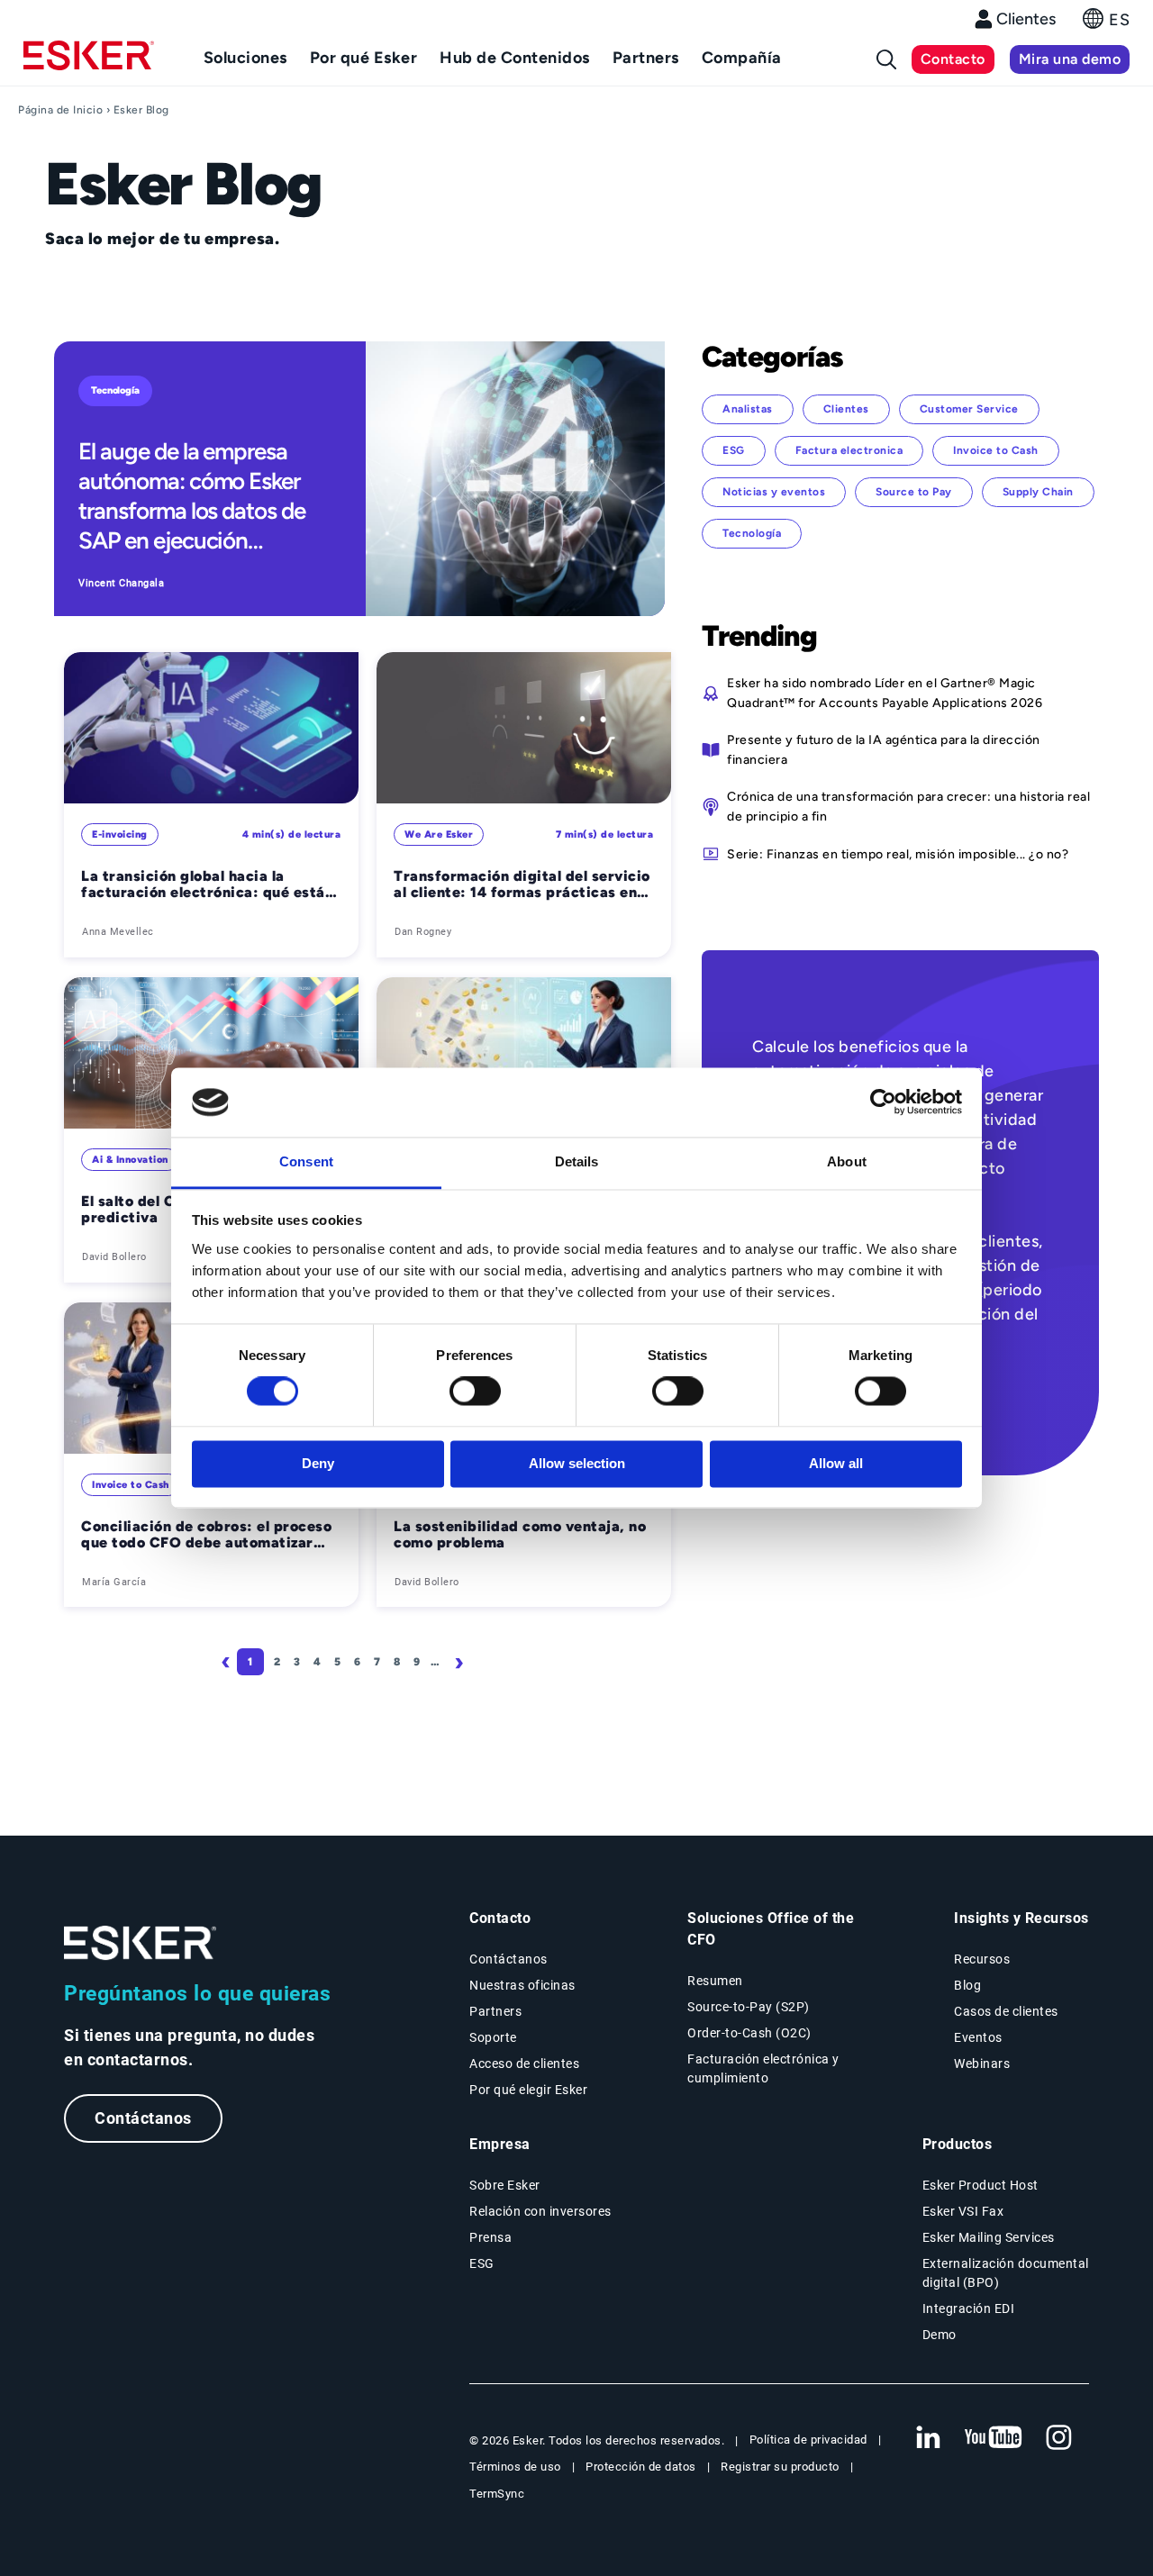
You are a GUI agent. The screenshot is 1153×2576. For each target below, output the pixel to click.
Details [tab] (577, 1161)
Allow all (836, 1463)
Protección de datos (641, 2467)
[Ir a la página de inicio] (141, 1943)
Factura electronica (849, 450)
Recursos (982, 1959)
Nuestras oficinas (522, 1985)
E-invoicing (120, 834)
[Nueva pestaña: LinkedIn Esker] (928, 2438)
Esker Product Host (981, 2185)
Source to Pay (914, 492)
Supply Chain (1038, 492)
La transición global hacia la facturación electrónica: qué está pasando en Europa (203, 885)
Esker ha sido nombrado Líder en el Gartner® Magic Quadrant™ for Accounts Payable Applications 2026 (885, 693)
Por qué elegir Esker (528, 2090)
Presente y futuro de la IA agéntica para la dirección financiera (884, 749)
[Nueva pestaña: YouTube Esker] (994, 2438)
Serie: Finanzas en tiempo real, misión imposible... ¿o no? (898, 854)
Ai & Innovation (130, 1160)
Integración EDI (969, 2308)
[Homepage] (89, 63)
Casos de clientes (1006, 2011)
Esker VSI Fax (963, 2211)
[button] (1106, 24)
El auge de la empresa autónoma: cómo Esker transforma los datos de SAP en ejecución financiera (192, 496)
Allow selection (577, 1463)
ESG (734, 450)
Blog (967, 1985)
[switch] (475, 1392)
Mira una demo (1070, 59)
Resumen (715, 1981)
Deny (318, 1463)
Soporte (493, 2037)
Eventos (978, 2037)
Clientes (1026, 19)
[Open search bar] (886, 59)
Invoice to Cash (131, 1485)
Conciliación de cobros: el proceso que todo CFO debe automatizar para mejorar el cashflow (206, 1535)
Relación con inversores (540, 2211)
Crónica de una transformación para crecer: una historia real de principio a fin (908, 806)
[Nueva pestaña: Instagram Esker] (1059, 2438)
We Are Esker (439, 834)
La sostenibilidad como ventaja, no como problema (520, 1535)
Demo (940, 2335)
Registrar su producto (780, 2467)
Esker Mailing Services (989, 2237)
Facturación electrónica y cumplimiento (763, 2068)
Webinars (982, 2064)
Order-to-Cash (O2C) (749, 2033)
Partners (495, 2011)
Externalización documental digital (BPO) (1006, 2273)
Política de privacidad (808, 2440)
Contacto (953, 59)
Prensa (490, 2237)
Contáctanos (143, 2118)
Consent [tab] (306, 1161)
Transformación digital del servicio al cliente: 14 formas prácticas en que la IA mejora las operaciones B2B (522, 885)
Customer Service (969, 409)
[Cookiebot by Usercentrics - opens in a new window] (883, 1102)
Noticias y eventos (774, 492)
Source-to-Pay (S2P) (749, 2007)
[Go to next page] (462, 1662)
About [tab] (847, 1161)
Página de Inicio (60, 110)
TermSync (497, 2494)
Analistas (748, 409)
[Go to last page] (499, 1662)
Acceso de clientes (524, 2064)
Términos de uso (515, 2467)
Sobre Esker (505, 2185)
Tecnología (115, 390)
